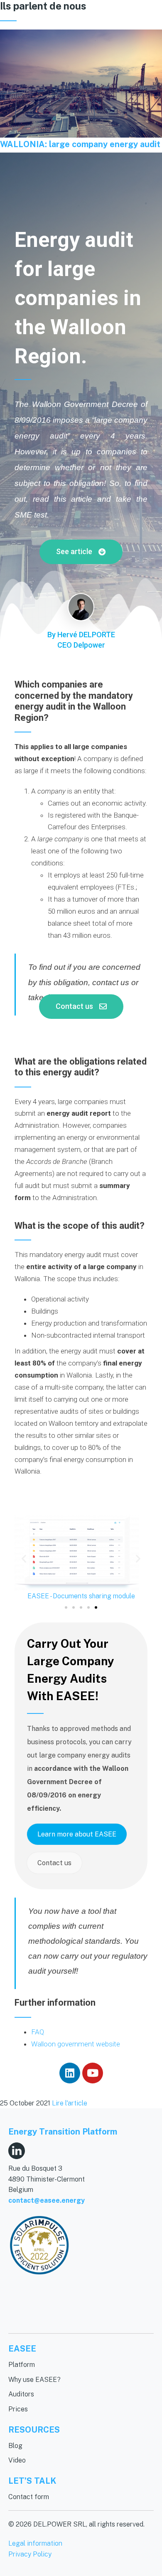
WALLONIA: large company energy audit (80, 144)
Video (17, 2460)
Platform (22, 2365)
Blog (15, 2446)
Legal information (35, 2543)
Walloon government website (76, 2044)
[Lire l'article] (81, 84)
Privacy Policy (30, 2554)
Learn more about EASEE (77, 1834)
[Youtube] (93, 2073)
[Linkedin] (70, 2073)
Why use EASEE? (34, 2380)
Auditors (21, 2394)
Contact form (29, 2497)
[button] (81, 552)
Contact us (54, 1863)
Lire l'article (70, 2103)
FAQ (38, 2032)
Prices (18, 2409)
